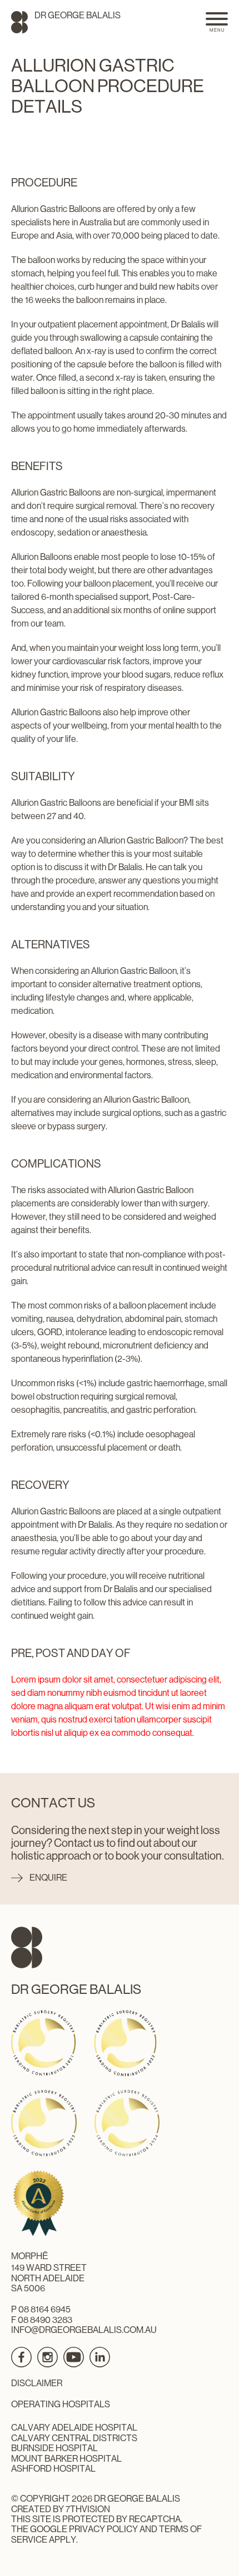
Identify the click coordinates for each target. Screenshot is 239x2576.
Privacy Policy (103, 2529)
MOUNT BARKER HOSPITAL (66, 2459)
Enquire (48, 1878)
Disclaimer (37, 2383)
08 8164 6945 (44, 2309)
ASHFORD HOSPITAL (53, 2469)
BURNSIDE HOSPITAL (54, 2448)
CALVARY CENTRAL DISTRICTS (74, 2438)
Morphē (30, 2256)
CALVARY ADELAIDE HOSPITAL (74, 2428)
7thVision (88, 2509)
